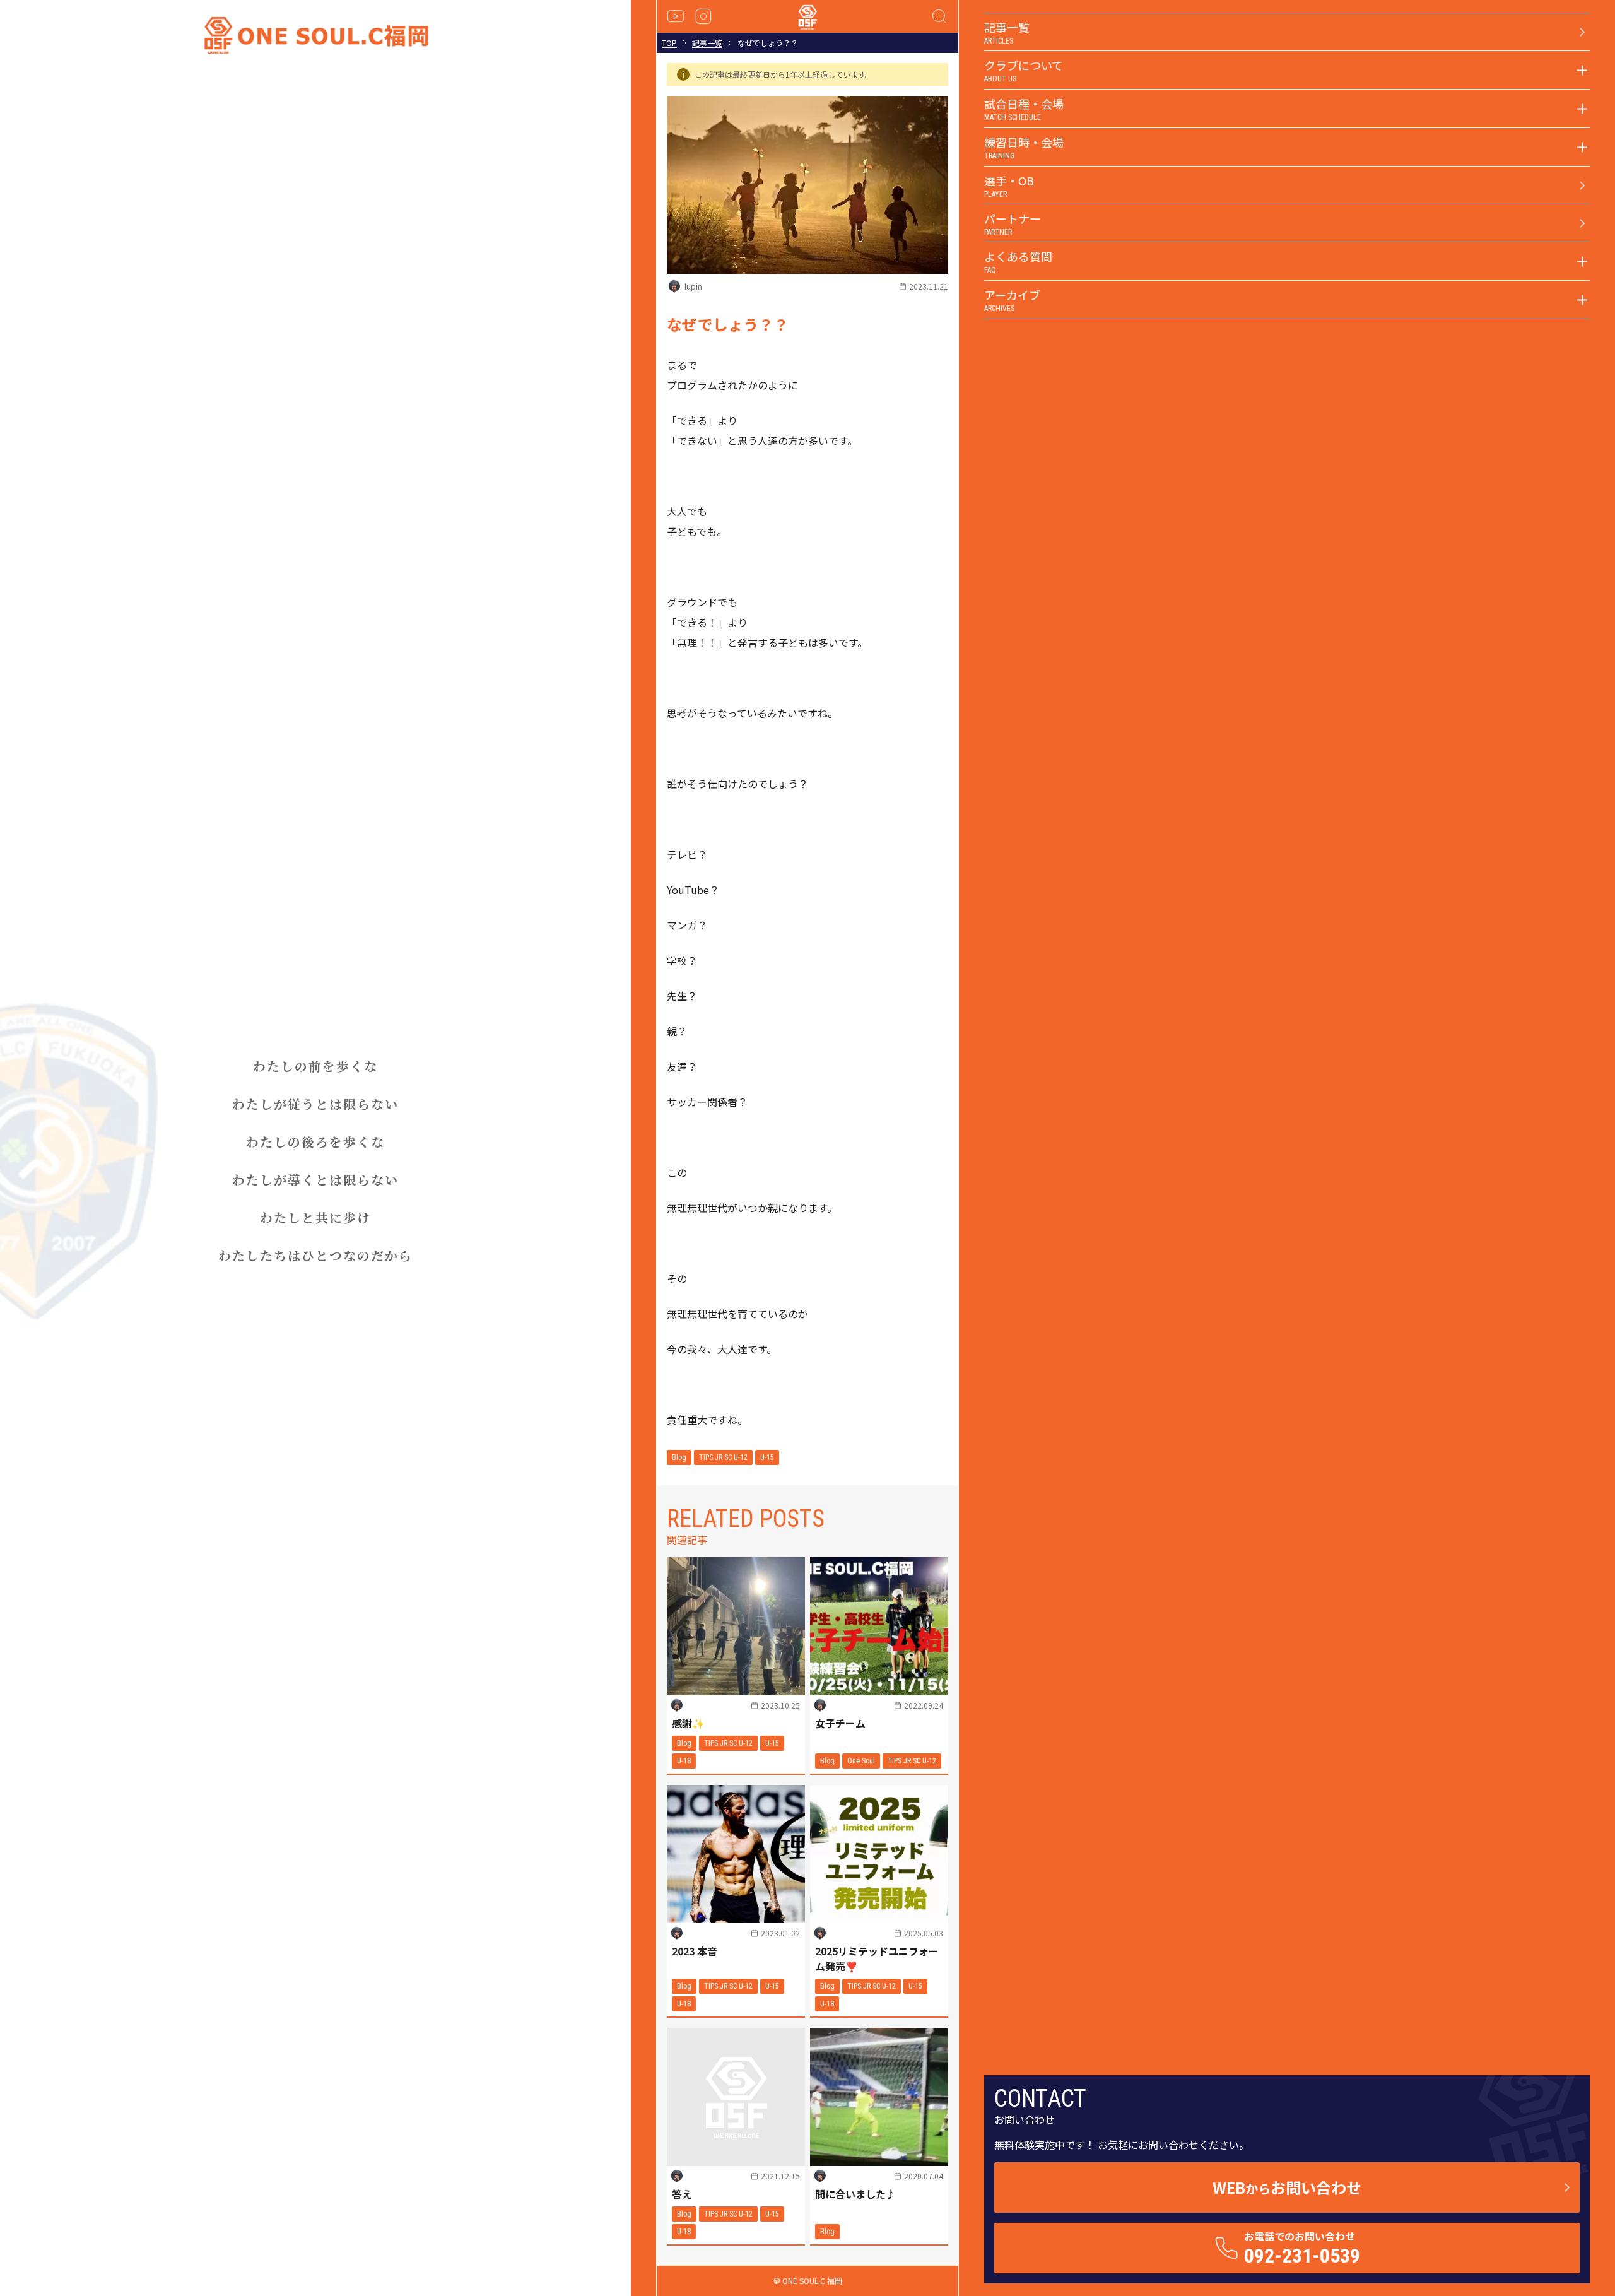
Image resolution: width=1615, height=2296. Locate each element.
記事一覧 (707, 43)
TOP (669, 43)
